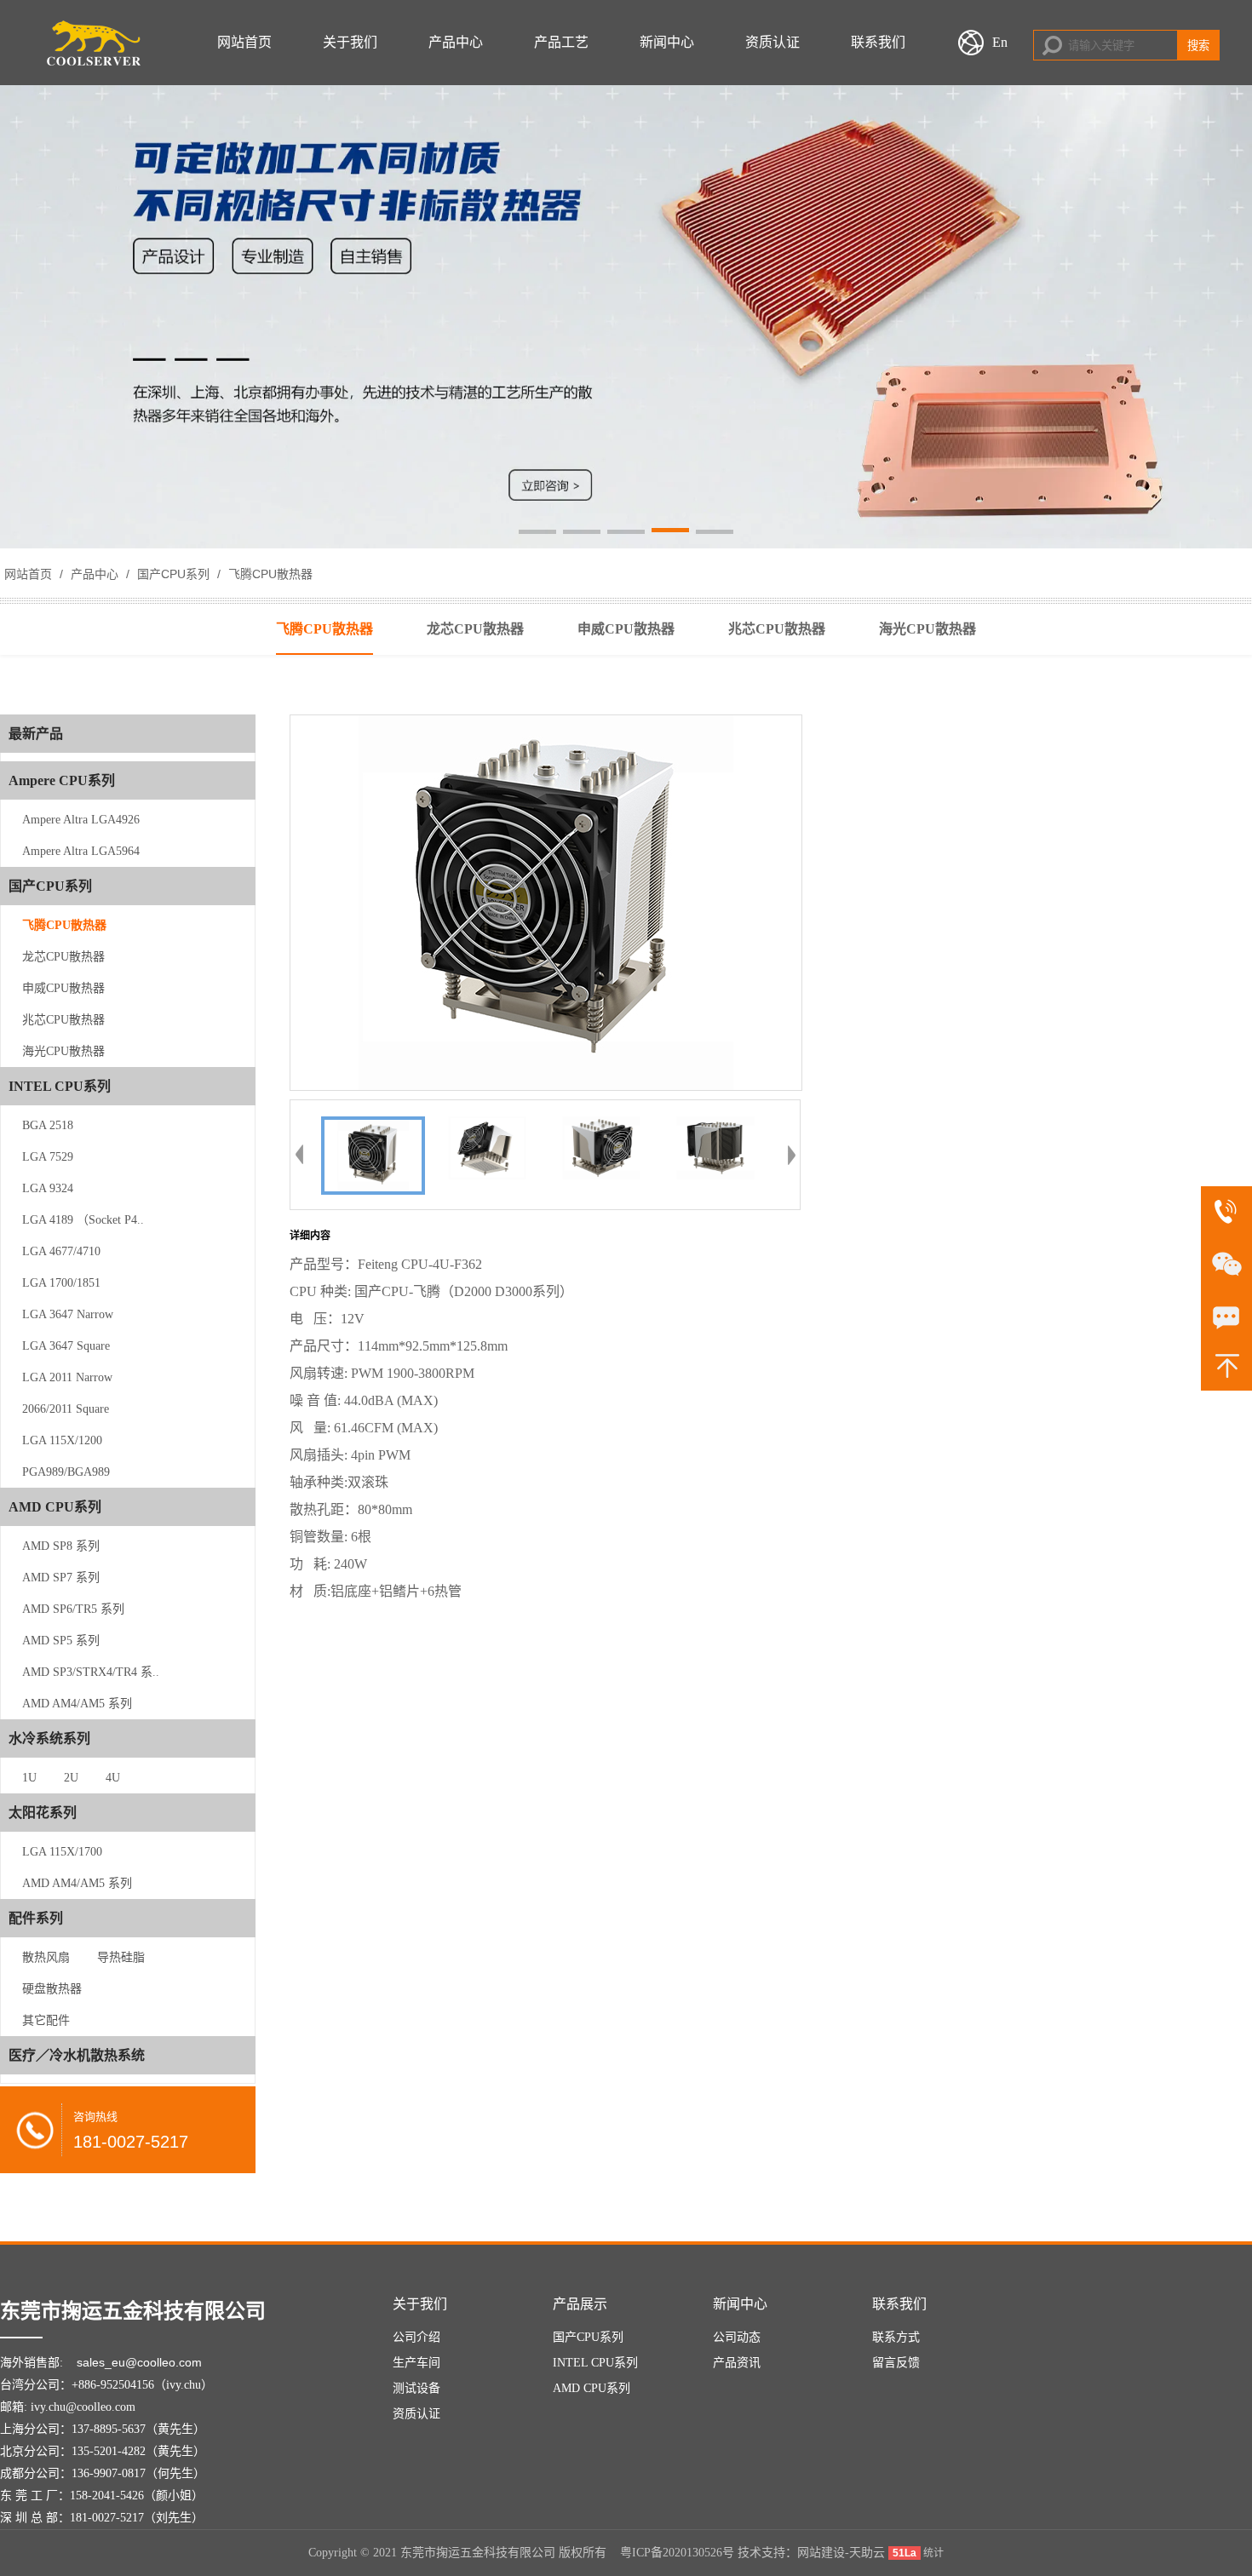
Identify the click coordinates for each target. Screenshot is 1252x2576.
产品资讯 (737, 2363)
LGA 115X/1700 (62, 1852)
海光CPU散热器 (63, 1051)
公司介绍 (416, 2337)
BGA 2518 (48, 1125)
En (1000, 42)
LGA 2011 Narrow (67, 1377)
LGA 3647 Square (66, 1346)
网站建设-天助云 (841, 2553)
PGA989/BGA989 (66, 1472)
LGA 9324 (48, 1188)
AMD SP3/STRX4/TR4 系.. (91, 1672)
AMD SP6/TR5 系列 (73, 1609)
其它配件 (46, 2020)
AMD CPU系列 (592, 2388)
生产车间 (416, 2363)
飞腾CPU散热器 (269, 574)
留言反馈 (896, 2363)
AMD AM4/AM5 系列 (77, 1704)
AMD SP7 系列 (61, 1578)
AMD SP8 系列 (61, 1546)
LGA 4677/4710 (61, 1251)
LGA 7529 (48, 1157)
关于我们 (350, 42)
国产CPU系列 (173, 574)
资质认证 (772, 42)
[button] (537, 533)
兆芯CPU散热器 (63, 1020)
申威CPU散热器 (63, 988)
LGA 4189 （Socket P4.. (83, 1220)
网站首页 (244, 42)
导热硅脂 (121, 1957)
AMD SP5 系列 (61, 1641)
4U (113, 1778)
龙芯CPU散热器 (63, 957)
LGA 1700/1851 (61, 1283)
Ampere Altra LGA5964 (81, 851)
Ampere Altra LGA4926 (81, 820)
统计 (933, 2553)
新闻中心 (667, 42)
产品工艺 (561, 42)
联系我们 (878, 42)
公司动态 (737, 2337)
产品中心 (456, 42)
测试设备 (416, 2388)
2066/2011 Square (66, 1409)
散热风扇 (46, 1957)
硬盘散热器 (52, 1989)
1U (29, 1778)
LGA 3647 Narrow (68, 1314)
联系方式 (896, 2337)
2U (71, 1778)
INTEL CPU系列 (595, 2363)
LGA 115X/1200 (62, 1440)
